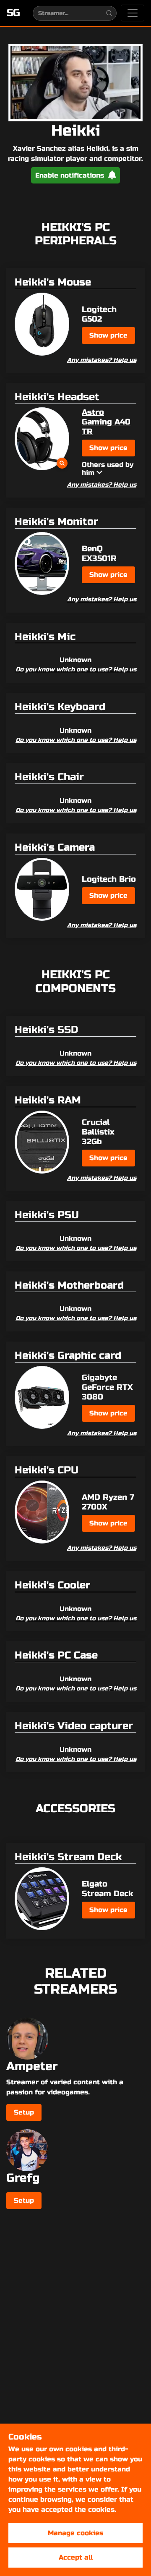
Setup (24, 2112)
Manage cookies (75, 2533)
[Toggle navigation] (133, 13)
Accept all (76, 2557)
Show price (108, 335)
